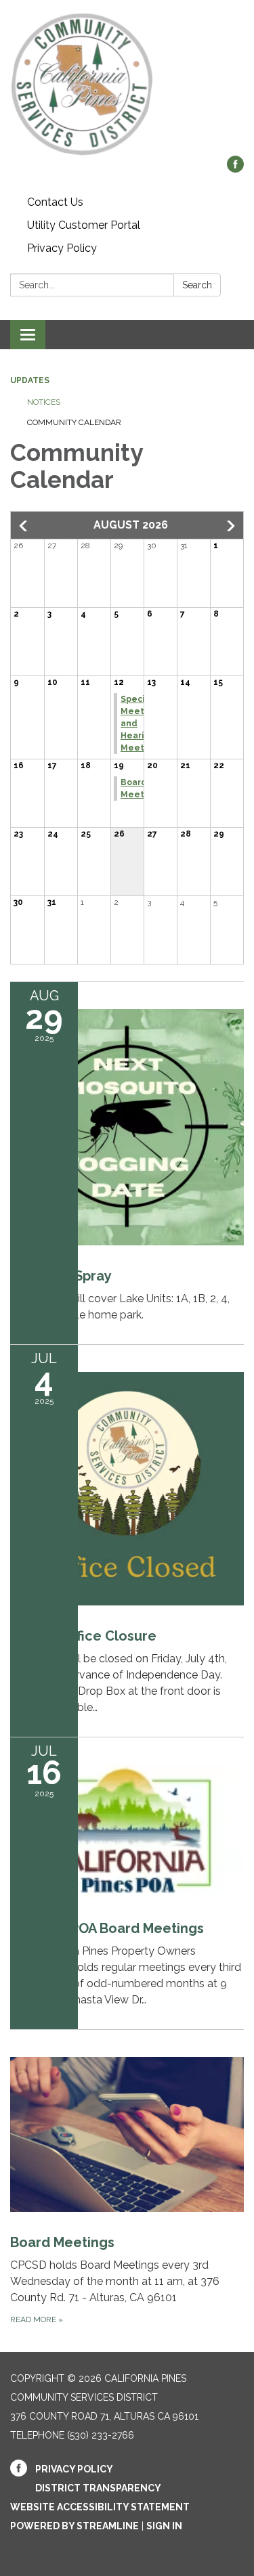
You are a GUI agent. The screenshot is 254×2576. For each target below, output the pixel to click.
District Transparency (98, 2488)
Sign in (164, 2526)
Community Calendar (74, 422)
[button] (24, 526)
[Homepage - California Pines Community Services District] (127, 85)
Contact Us (55, 202)
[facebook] (235, 169)
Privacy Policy (62, 248)
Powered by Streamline (75, 2526)
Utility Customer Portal (84, 225)
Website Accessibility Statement (100, 2507)
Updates (30, 380)
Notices (44, 402)
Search (197, 285)
